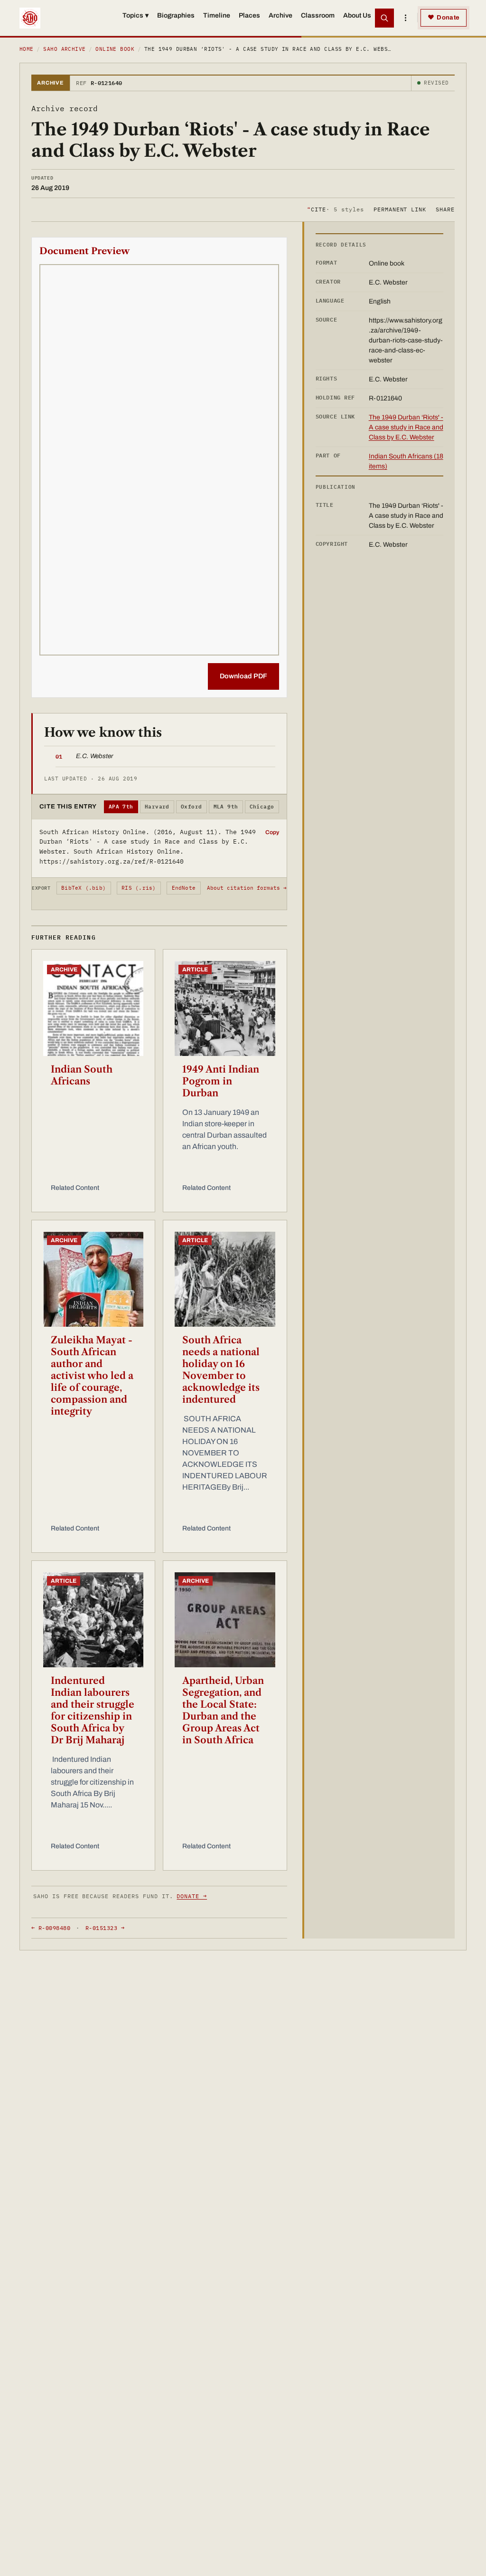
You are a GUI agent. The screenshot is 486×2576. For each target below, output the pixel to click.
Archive (280, 15)
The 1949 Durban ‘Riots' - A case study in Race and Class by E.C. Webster (406, 427)
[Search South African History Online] (384, 18)
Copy (272, 832)
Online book (115, 49)
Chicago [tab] (262, 807)
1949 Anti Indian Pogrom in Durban (221, 1081)
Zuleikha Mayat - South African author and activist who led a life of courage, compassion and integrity (92, 1376)
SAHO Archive (64, 49)
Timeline (217, 15)
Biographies (176, 15)
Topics (136, 15)
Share (445, 209)
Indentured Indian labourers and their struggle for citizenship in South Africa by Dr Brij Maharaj (93, 1710)
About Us (357, 15)
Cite (335, 209)
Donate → (192, 1896)
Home (27, 49)
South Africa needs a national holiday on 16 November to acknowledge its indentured (221, 1370)
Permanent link (400, 209)
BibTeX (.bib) (84, 888)
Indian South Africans (82, 1075)
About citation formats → (247, 888)
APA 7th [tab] (121, 807)
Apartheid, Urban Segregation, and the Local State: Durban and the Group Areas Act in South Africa (223, 1710)
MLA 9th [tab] (226, 807)
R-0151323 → (105, 1928)
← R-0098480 (51, 1928)
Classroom (318, 15)
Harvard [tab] (157, 807)
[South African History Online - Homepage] (30, 18)
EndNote (184, 888)
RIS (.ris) (139, 888)
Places (249, 15)
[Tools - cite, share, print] (405, 18)
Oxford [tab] (192, 807)
